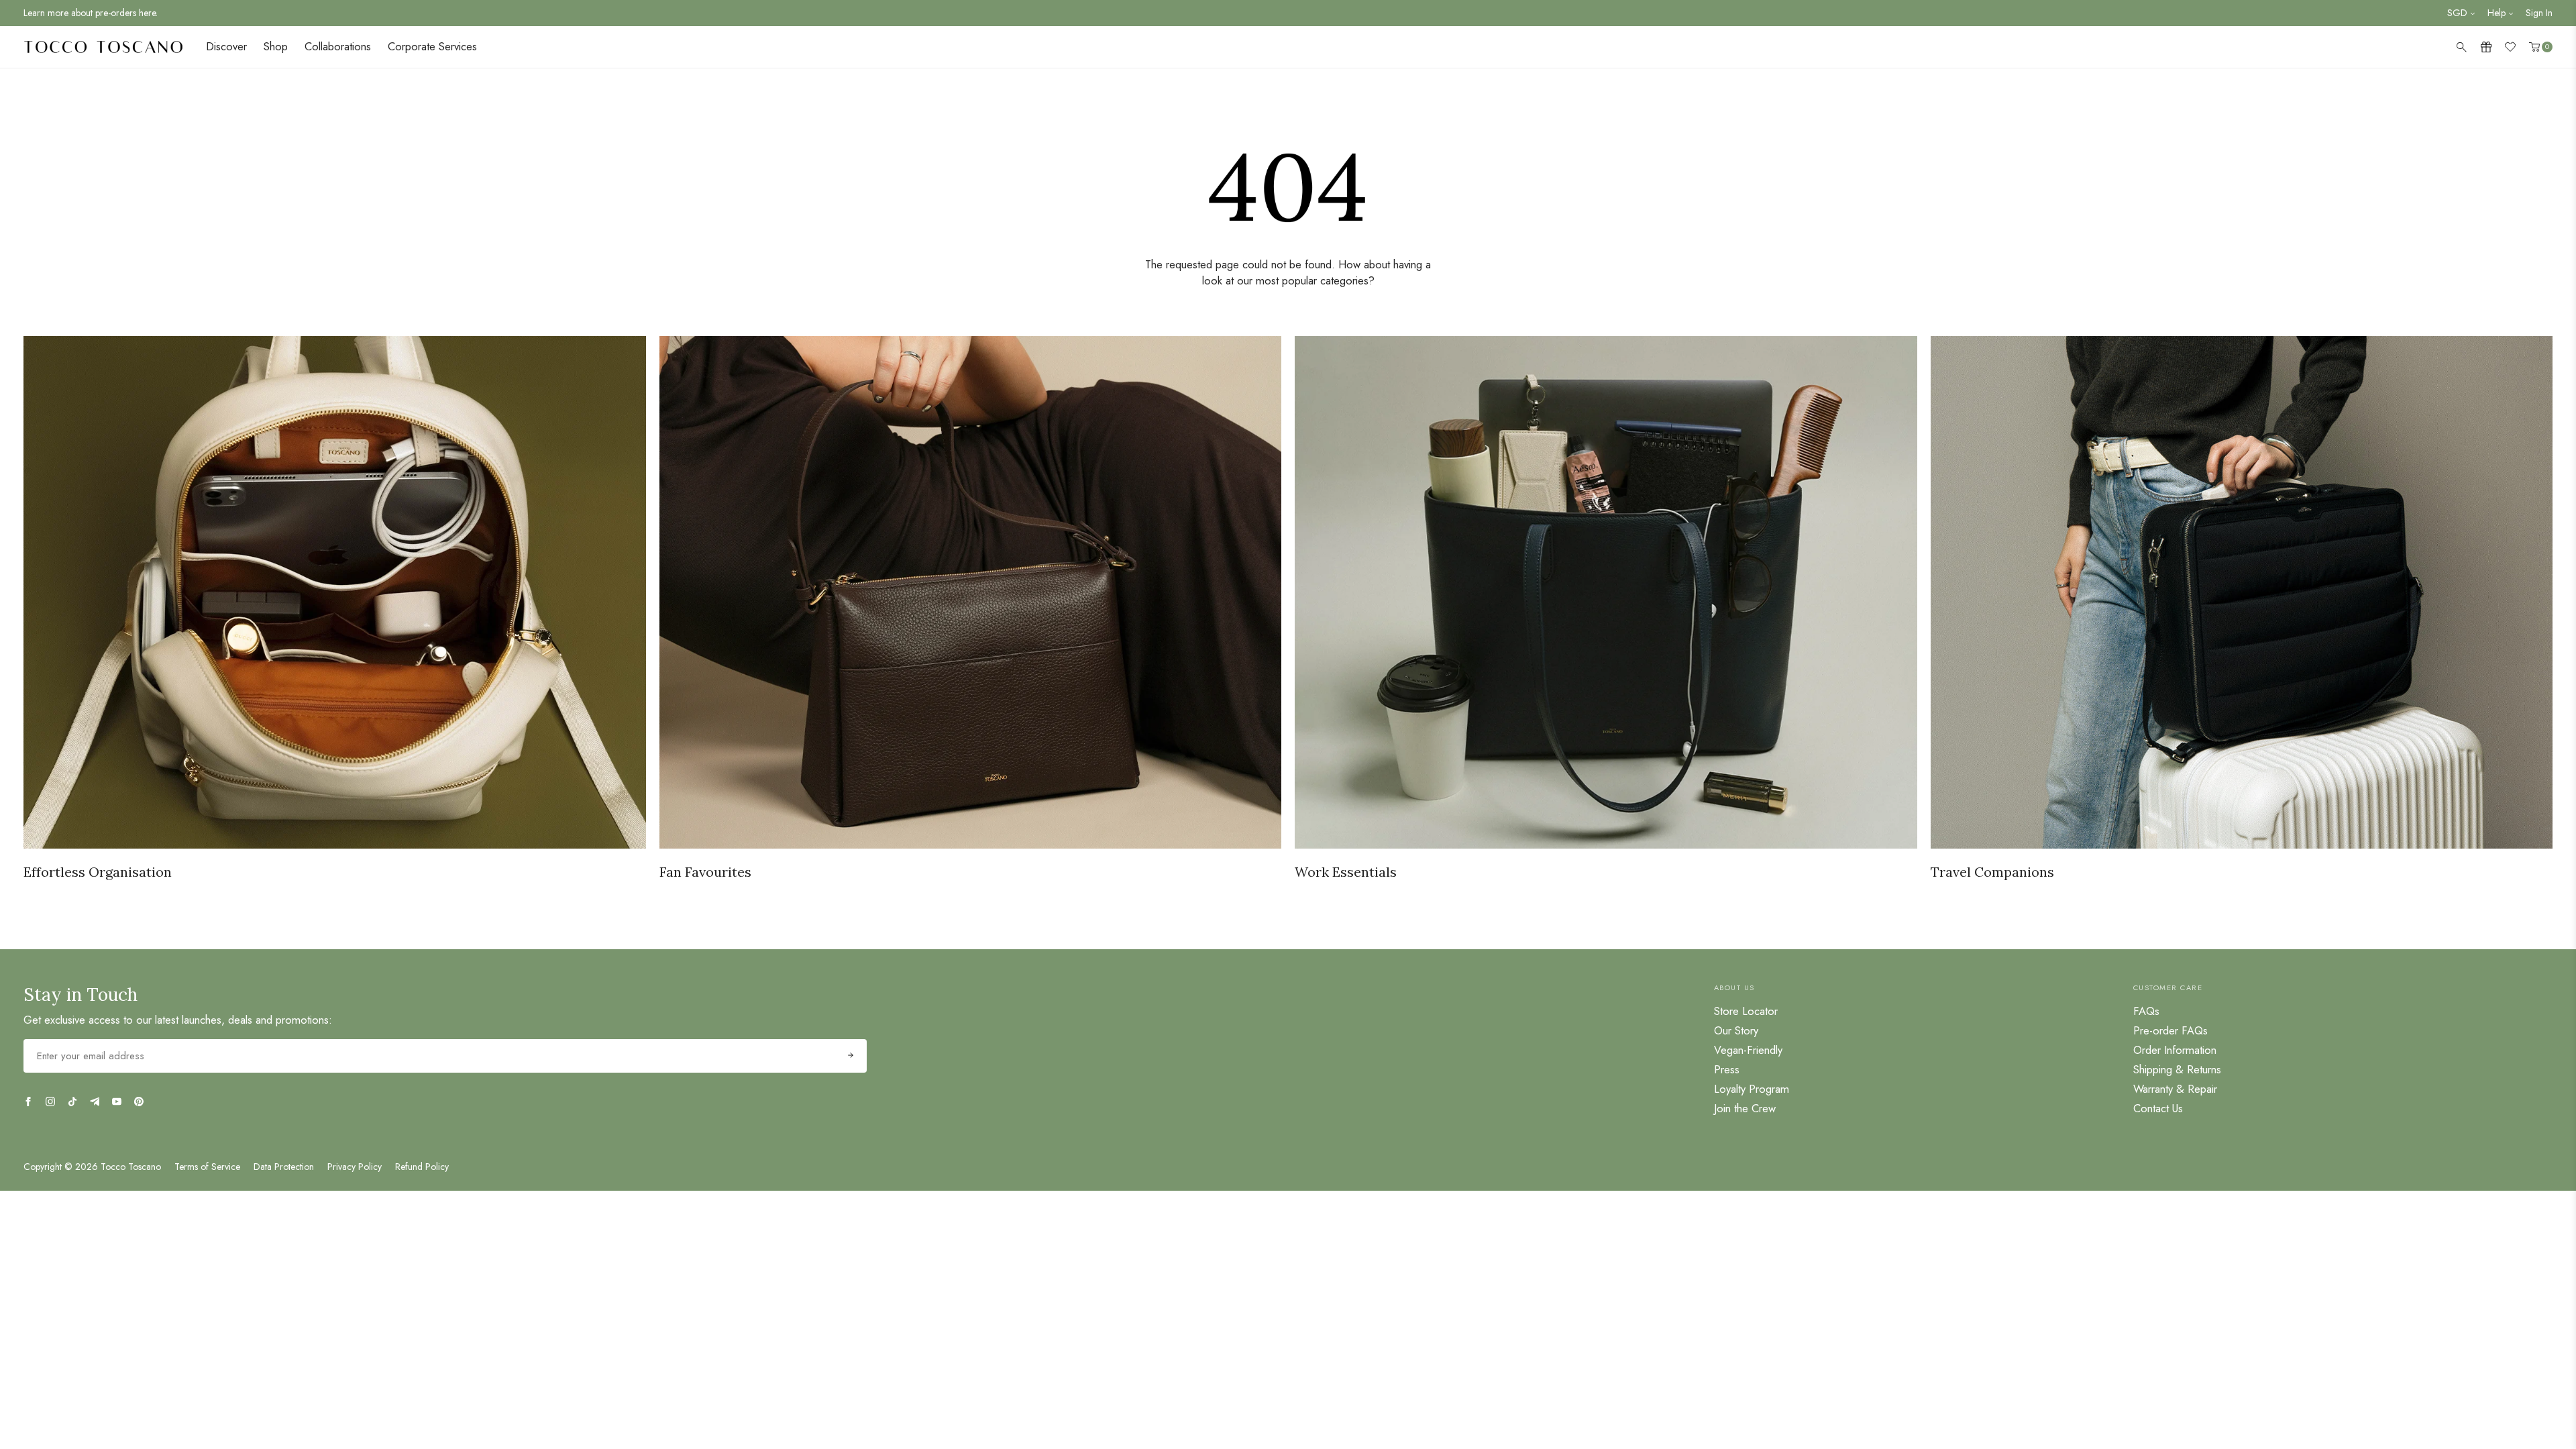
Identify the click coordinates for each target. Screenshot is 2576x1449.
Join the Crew (1745, 1108)
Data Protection (284, 1167)
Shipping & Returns (2177, 1069)
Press (1727, 1069)
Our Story (1736, 1030)
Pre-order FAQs (2170, 1030)
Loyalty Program (1752, 1089)
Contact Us (2158, 1108)
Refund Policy (422, 1167)
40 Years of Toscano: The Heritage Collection (113, 13)
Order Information (2175, 1050)
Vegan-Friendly (1748, 1050)
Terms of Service (207, 1167)
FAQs (2146, 1011)
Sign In (2539, 13)
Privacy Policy (355, 1167)
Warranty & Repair (2175, 1089)
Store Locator (1746, 1011)
